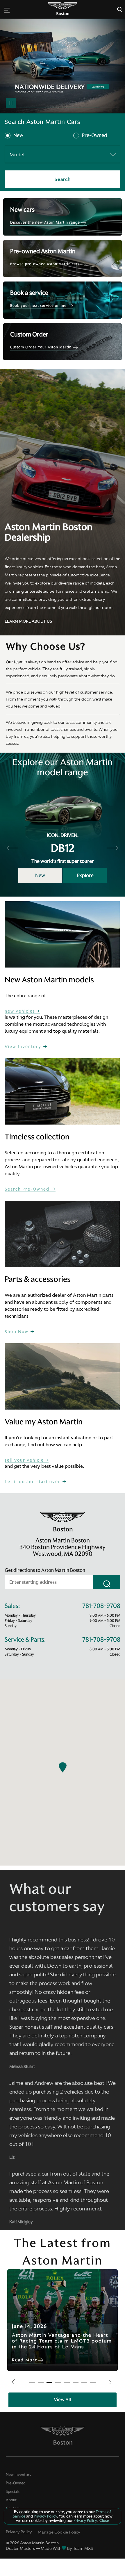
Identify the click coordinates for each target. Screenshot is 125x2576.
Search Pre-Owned (28, 1189)
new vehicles (20, 1011)
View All (62, 2399)
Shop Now (17, 1332)
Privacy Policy (19, 2532)
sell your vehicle (24, 1460)
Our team (15, 662)
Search (63, 179)
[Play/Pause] (11, 103)
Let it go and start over (33, 1482)
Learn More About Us (28, 621)
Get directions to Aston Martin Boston (45, 1570)
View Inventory (24, 1047)
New (18, 136)
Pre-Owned (94, 136)
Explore (85, 875)
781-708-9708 (101, 1606)
